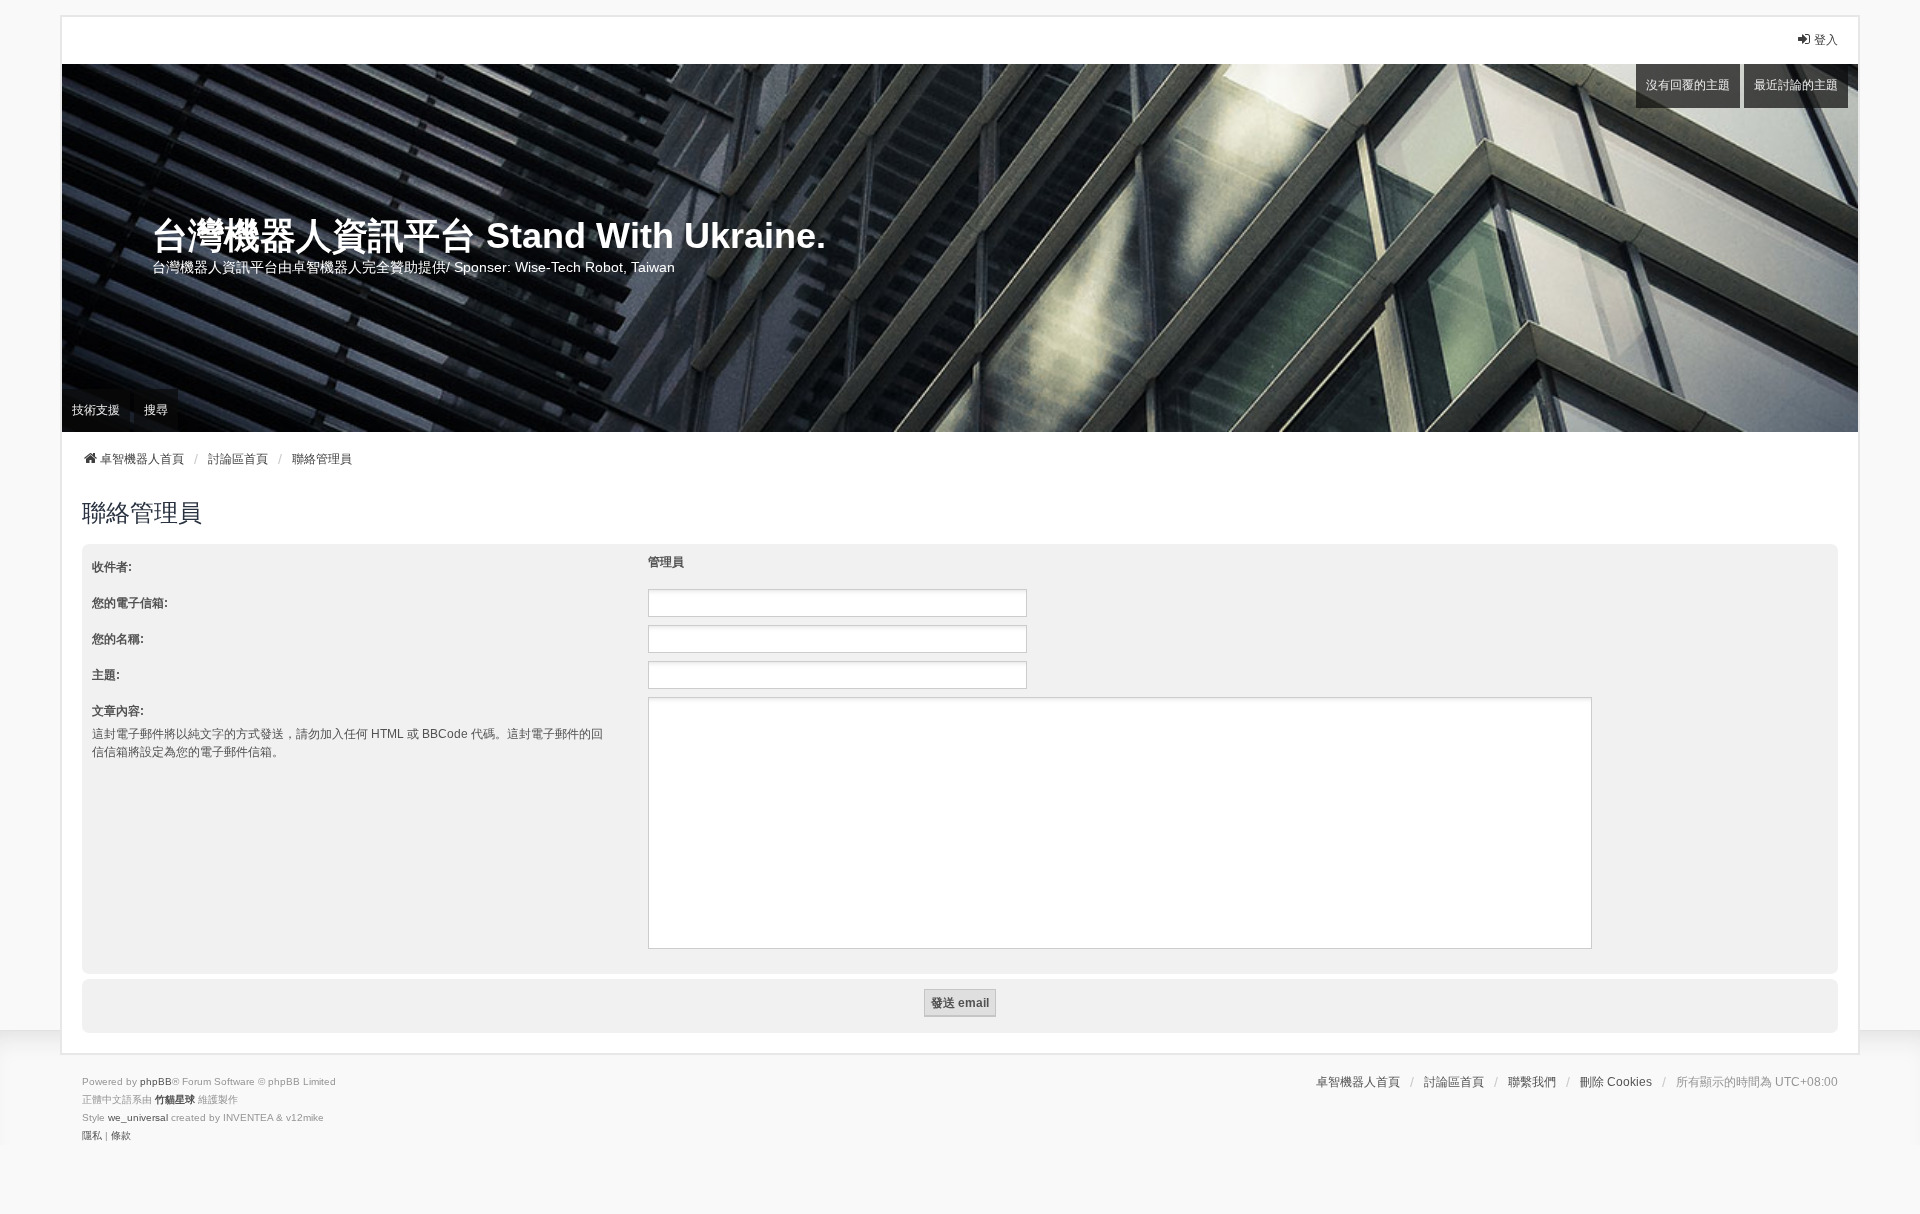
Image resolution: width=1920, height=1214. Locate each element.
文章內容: (118, 711)
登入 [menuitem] (1826, 40)
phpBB (156, 1081)
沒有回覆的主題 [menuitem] (1688, 85)
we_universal (138, 1117)
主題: (106, 675)
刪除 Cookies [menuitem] (1616, 1082)
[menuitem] (92, 1136)
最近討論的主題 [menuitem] (1796, 85)
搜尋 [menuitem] (156, 410)
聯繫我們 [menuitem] (1532, 1082)
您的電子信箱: (130, 603)
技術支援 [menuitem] (96, 410)
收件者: (112, 567)
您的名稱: (118, 639)
